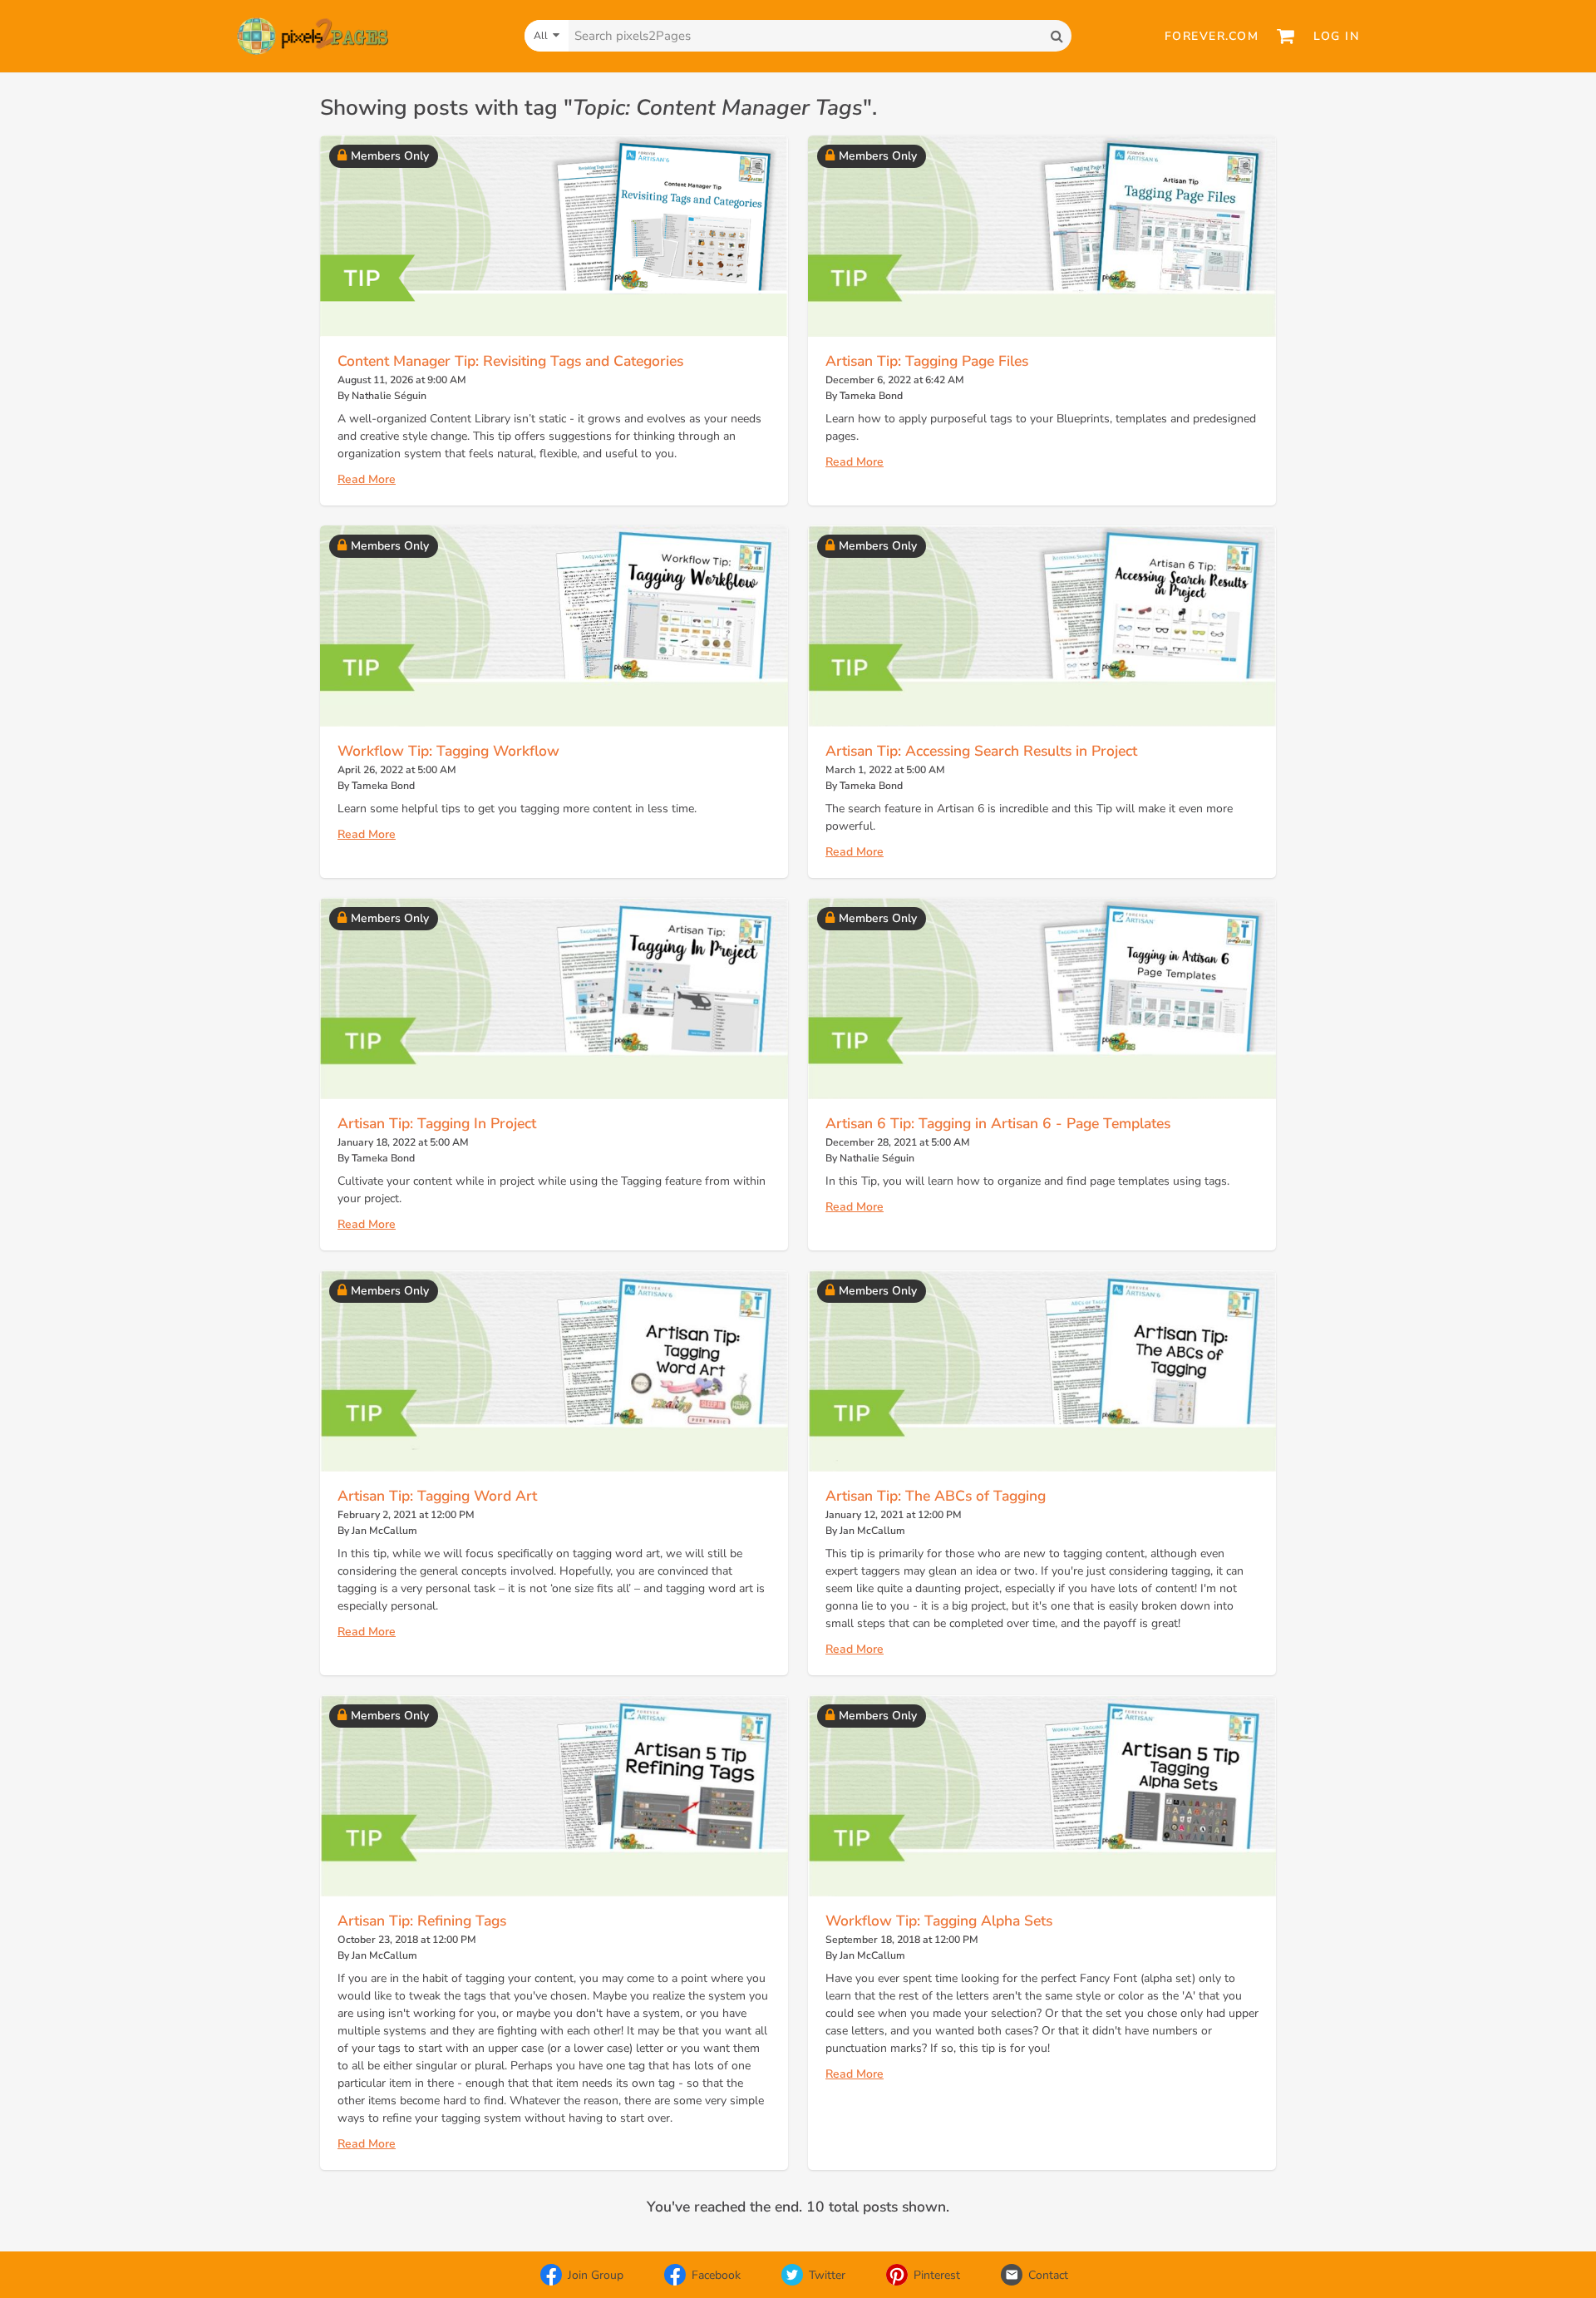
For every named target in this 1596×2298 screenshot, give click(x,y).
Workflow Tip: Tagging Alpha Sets (939, 1921)
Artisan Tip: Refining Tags (422, 1921)
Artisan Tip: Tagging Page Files (927, 361)
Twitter (827, 2275)
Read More (367, 479)
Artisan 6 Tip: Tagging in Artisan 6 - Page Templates (998, 1123)
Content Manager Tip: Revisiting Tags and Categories (510, 361)
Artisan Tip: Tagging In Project (437, 1123)
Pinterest (937, 2275)
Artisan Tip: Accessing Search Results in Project (981, 751)
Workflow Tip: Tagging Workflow (448, 751)
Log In (1336, 36)
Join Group (596, 2275)
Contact (1048, 2275)
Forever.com (1212, 36)
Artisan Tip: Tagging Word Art (437, 1496)
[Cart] (1286, 36)
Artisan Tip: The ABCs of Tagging (936, 1496)
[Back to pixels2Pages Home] (313, 36)
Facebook (716, 2275)
